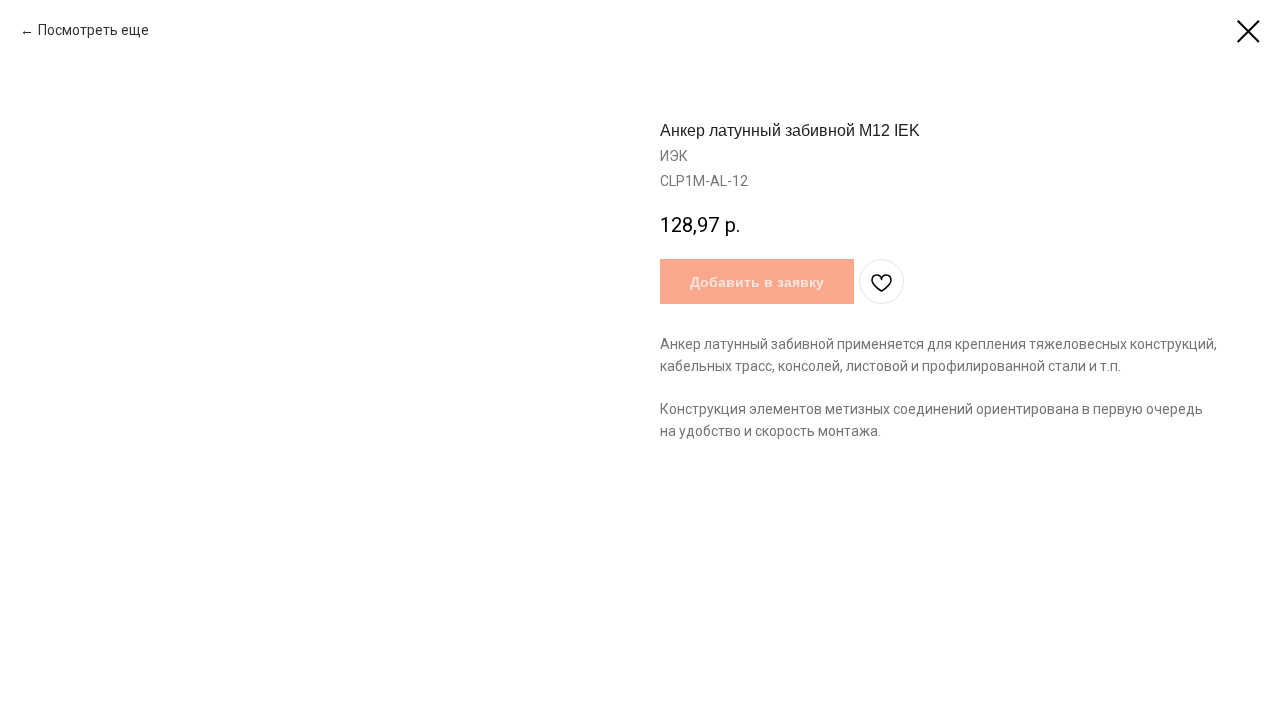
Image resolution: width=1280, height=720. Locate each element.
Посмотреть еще (93, 30)
